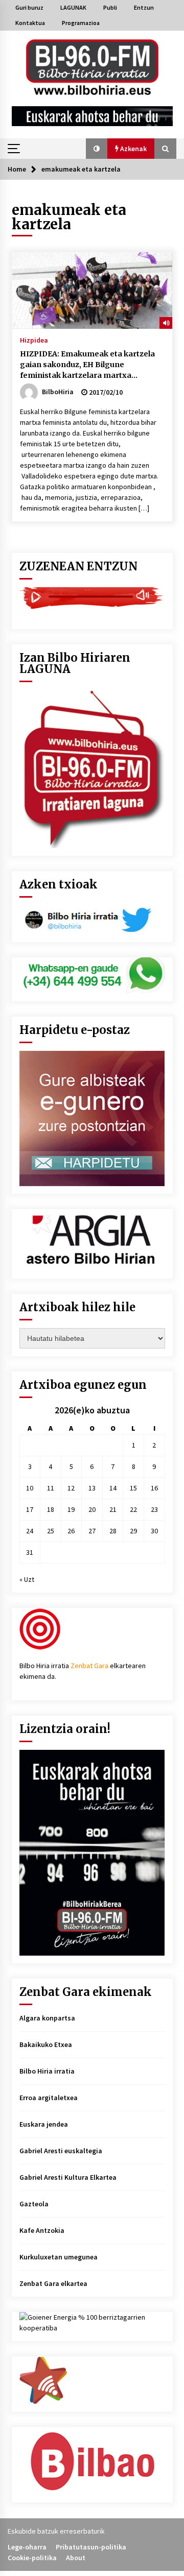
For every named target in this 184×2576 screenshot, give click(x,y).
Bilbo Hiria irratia (47, 2071)
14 (113, 1488)
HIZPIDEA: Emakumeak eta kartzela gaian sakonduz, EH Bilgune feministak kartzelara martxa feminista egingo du (87, 365)
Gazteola (34, 2204)
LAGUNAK (73, 7)
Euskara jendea (44, 2124)
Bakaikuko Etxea (46, 2044)
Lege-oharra (27, 2547)
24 (30, 1531)
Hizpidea (34, 340)
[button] (97, 149)
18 (51, 1509)
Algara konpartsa (47, 2018)
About (76, 2558)
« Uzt (27, 1579)
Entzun (144, 7)
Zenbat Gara (89, 1666)
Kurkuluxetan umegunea (59, 2257)
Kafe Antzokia (42, 2230)
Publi (110, 7)
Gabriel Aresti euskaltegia (61, 2151)
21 (113, 1509)
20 (92, 1509)
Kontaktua (30, 23)
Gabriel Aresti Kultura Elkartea (68, 2177)
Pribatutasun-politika (91, 2547)
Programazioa (81, 23)
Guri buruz (29, 7)
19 (71, 1509)
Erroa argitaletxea (49, 2098)
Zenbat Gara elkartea (53, 2283)
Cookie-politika (32, 2558)
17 (30, 1509)
